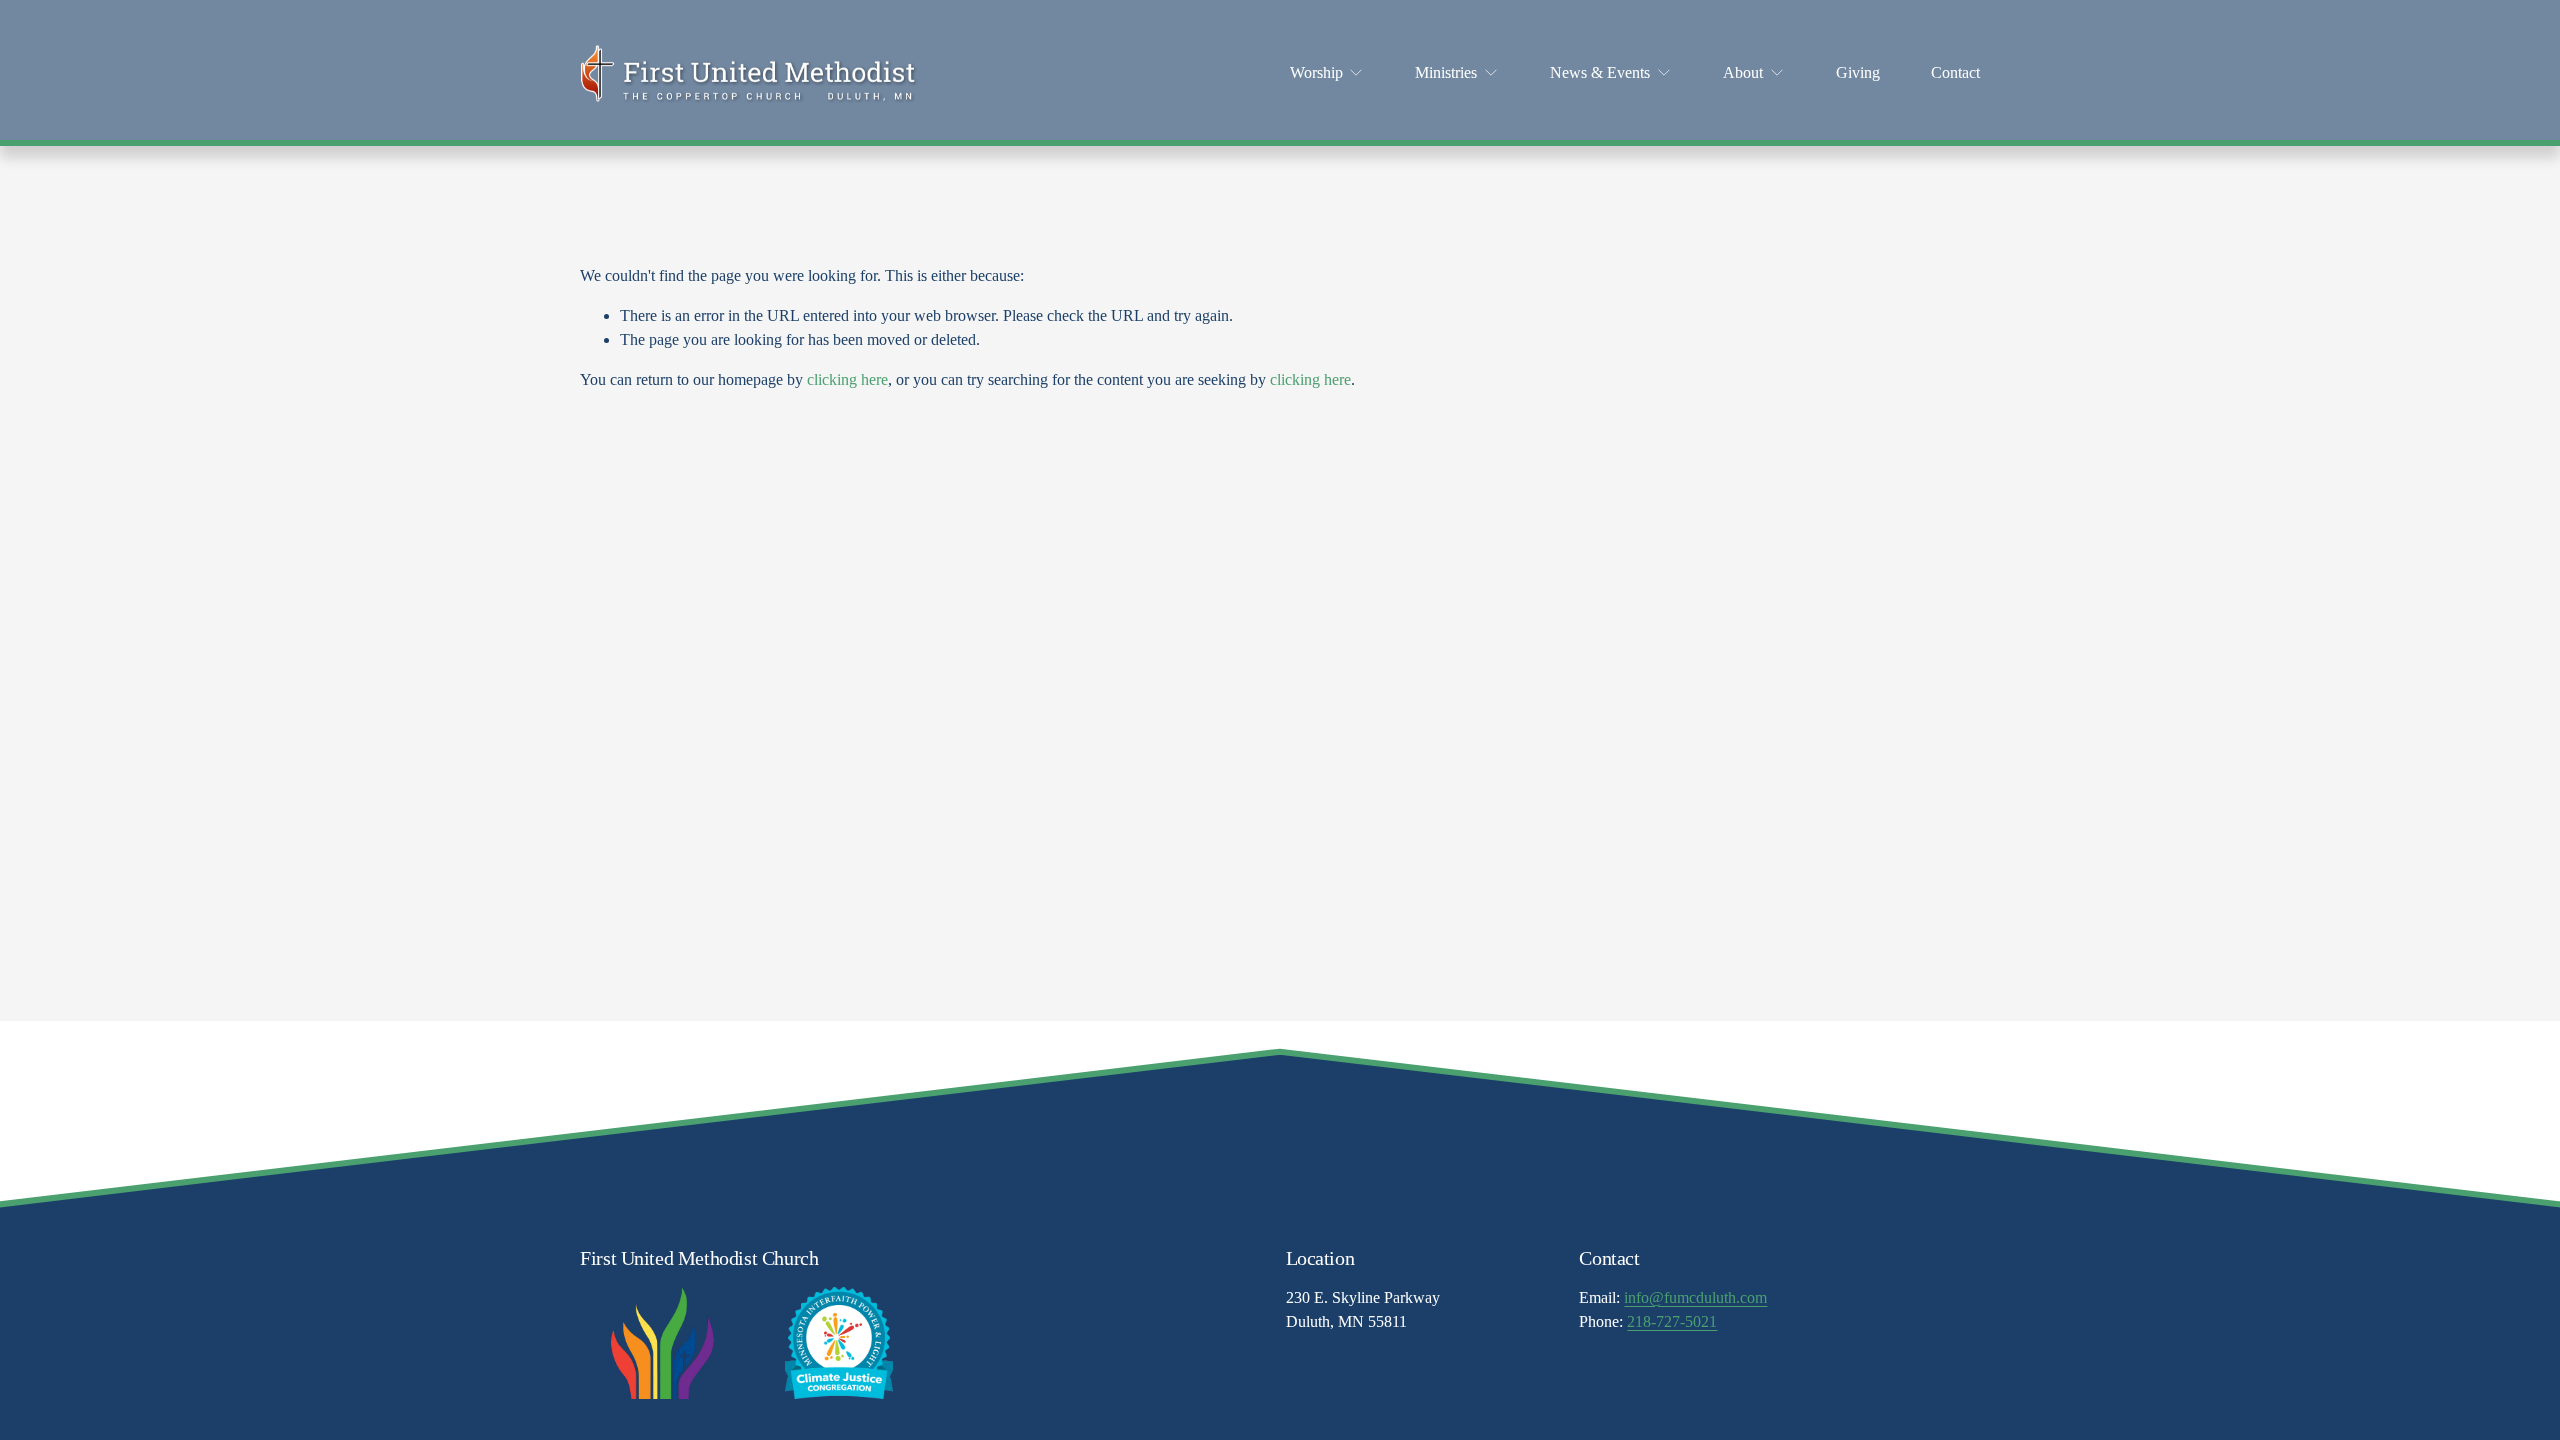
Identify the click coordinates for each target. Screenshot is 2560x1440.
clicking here (847, 379)
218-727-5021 (1672, 1321)
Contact (1955, 72)
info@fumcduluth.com (1695, 1297)
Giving (1858, 72)
